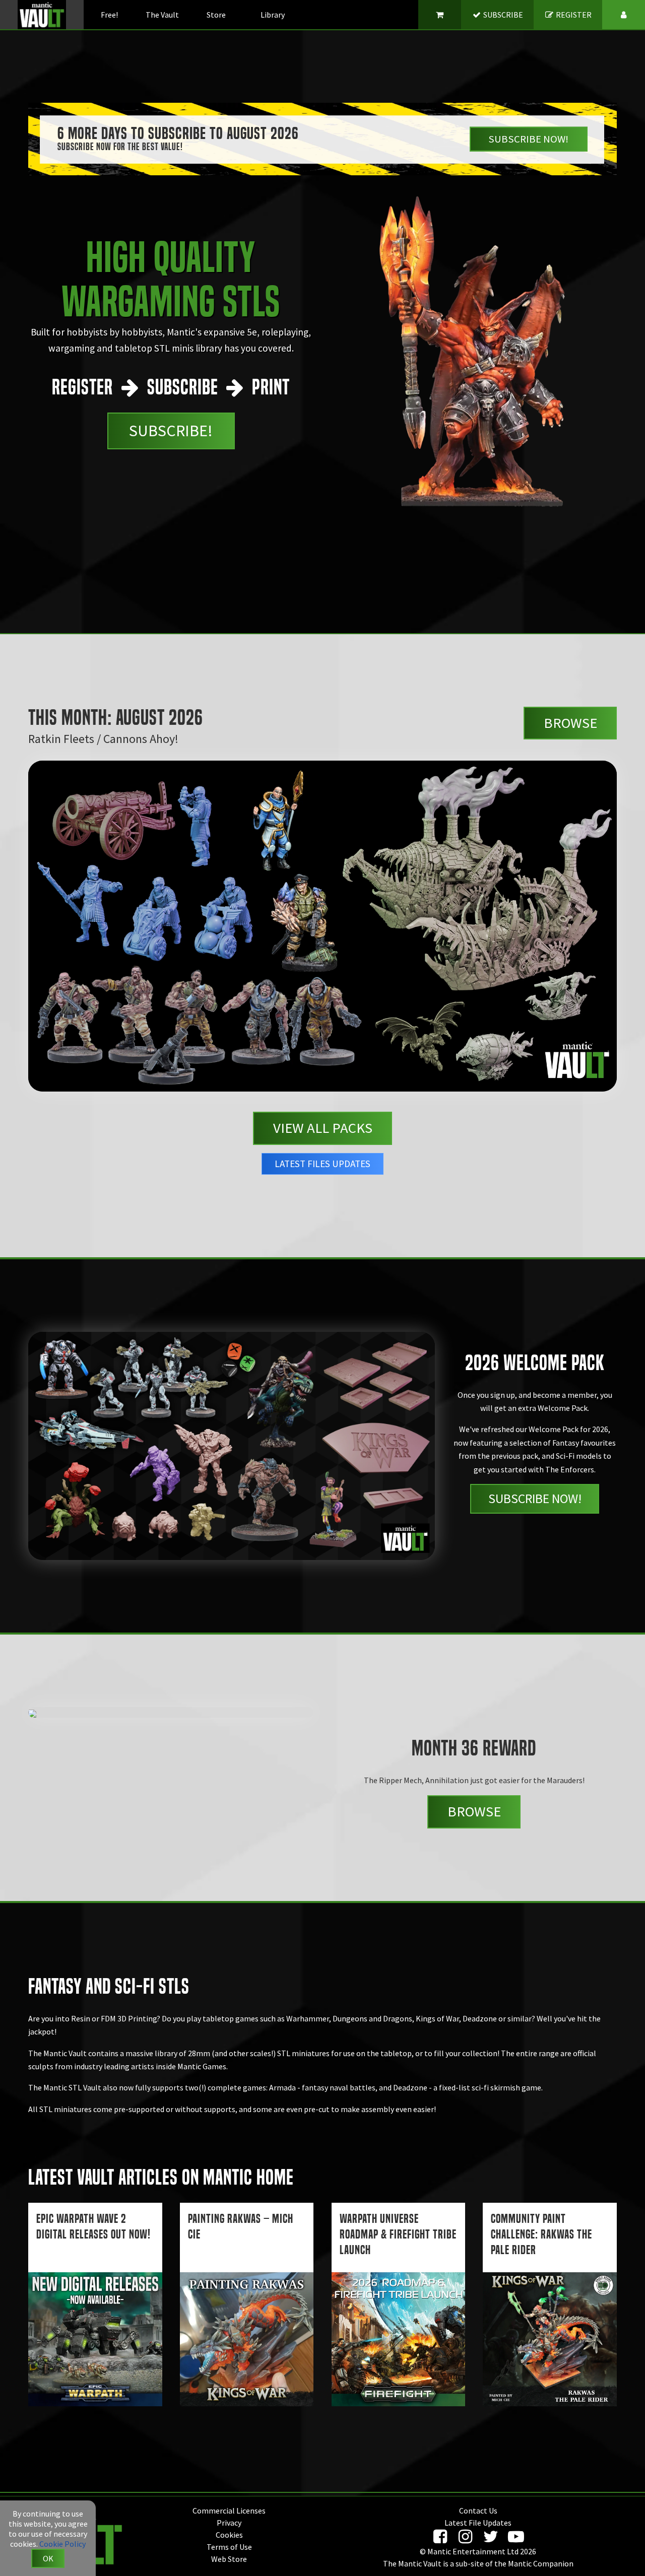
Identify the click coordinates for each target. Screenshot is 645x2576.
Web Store (229, 2559)
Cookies (229, 2535)
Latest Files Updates (322, 1164)
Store (216, 15)
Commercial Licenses (229, 2511)
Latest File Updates (478, 2523)
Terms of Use (229, 2547)
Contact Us (478, 2511)
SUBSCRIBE (502, 15)
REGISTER (573, 15)
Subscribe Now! (535, 1499)
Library (273, 15)
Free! (109, 15)
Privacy (229, 2523)
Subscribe (528, 139)
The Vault (162, 15)
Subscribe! (171, 431)
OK (48, 2558)
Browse (570, 723)
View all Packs (323, 1128)
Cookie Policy (62, 2544)
